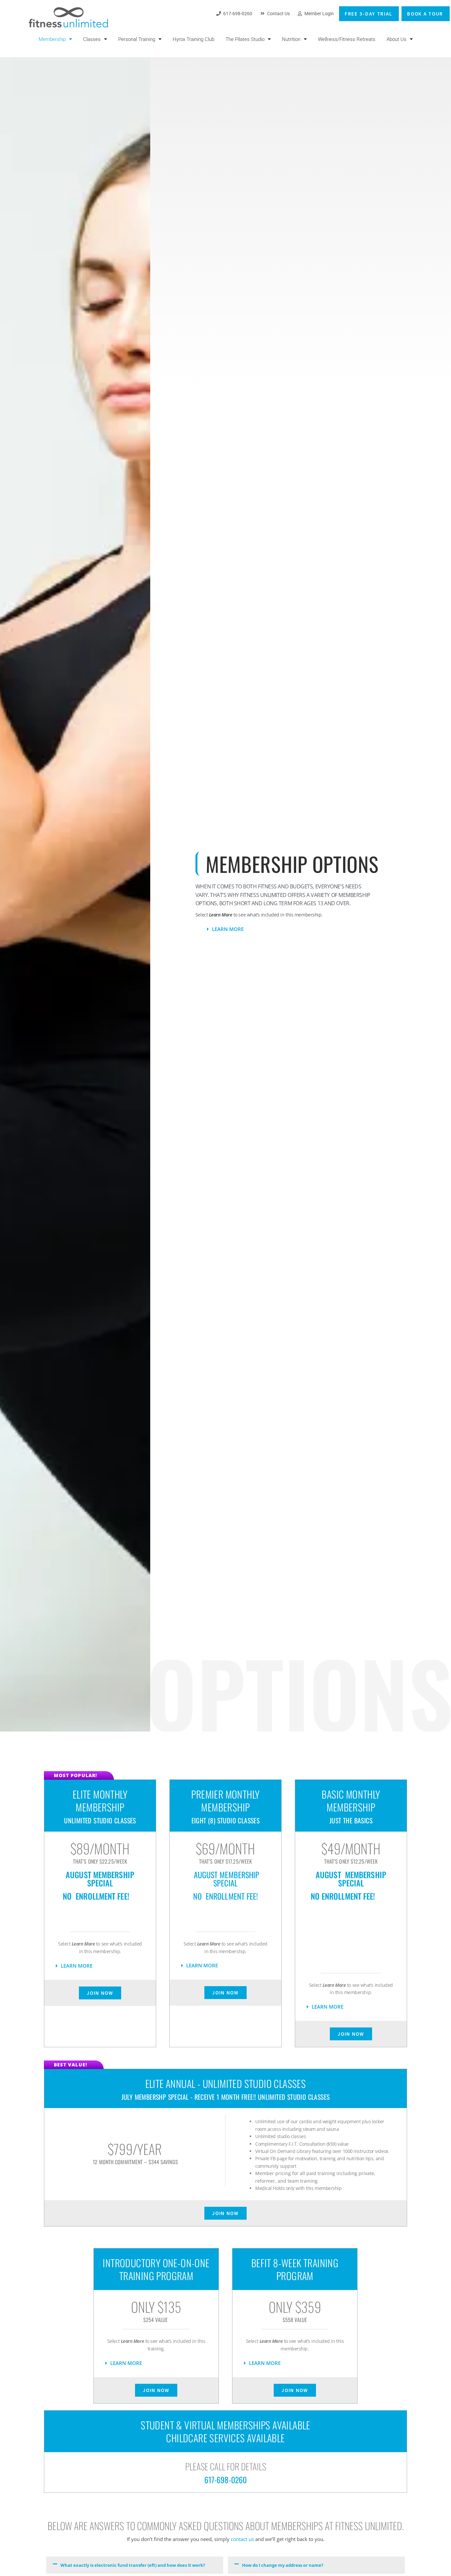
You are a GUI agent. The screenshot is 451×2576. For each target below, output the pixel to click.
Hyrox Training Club (193, 39)
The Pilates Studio (245, 39)
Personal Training (137, 39)
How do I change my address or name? (283, 2565)
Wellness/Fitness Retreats (347, 39)
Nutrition (291, 39)
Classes (92, 39)
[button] (308, 929)
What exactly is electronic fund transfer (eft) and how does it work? (133, 2565)
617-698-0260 (225, 2480)
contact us (242, 2539)
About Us (397, 39)
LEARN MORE (228, 929)
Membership (52, 39)
